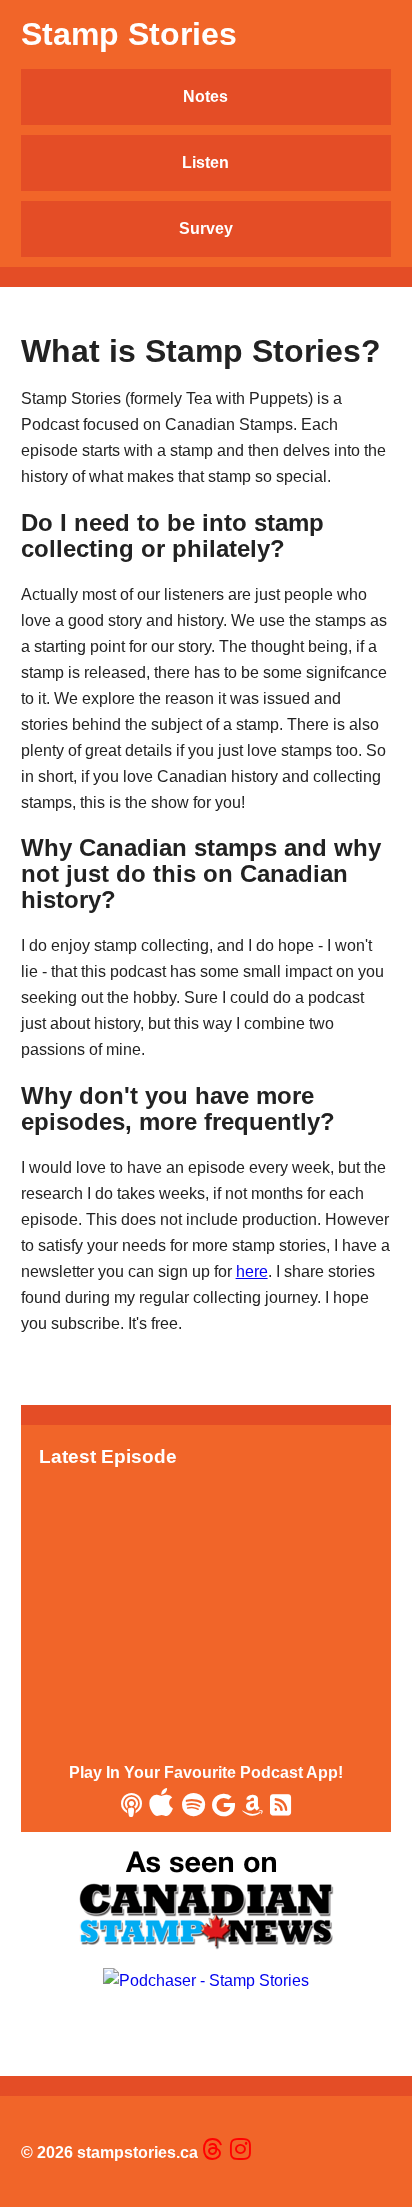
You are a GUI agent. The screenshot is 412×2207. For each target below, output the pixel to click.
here (252, 1271)
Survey (206, 228)
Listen (205, 162)
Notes (205, 96)
